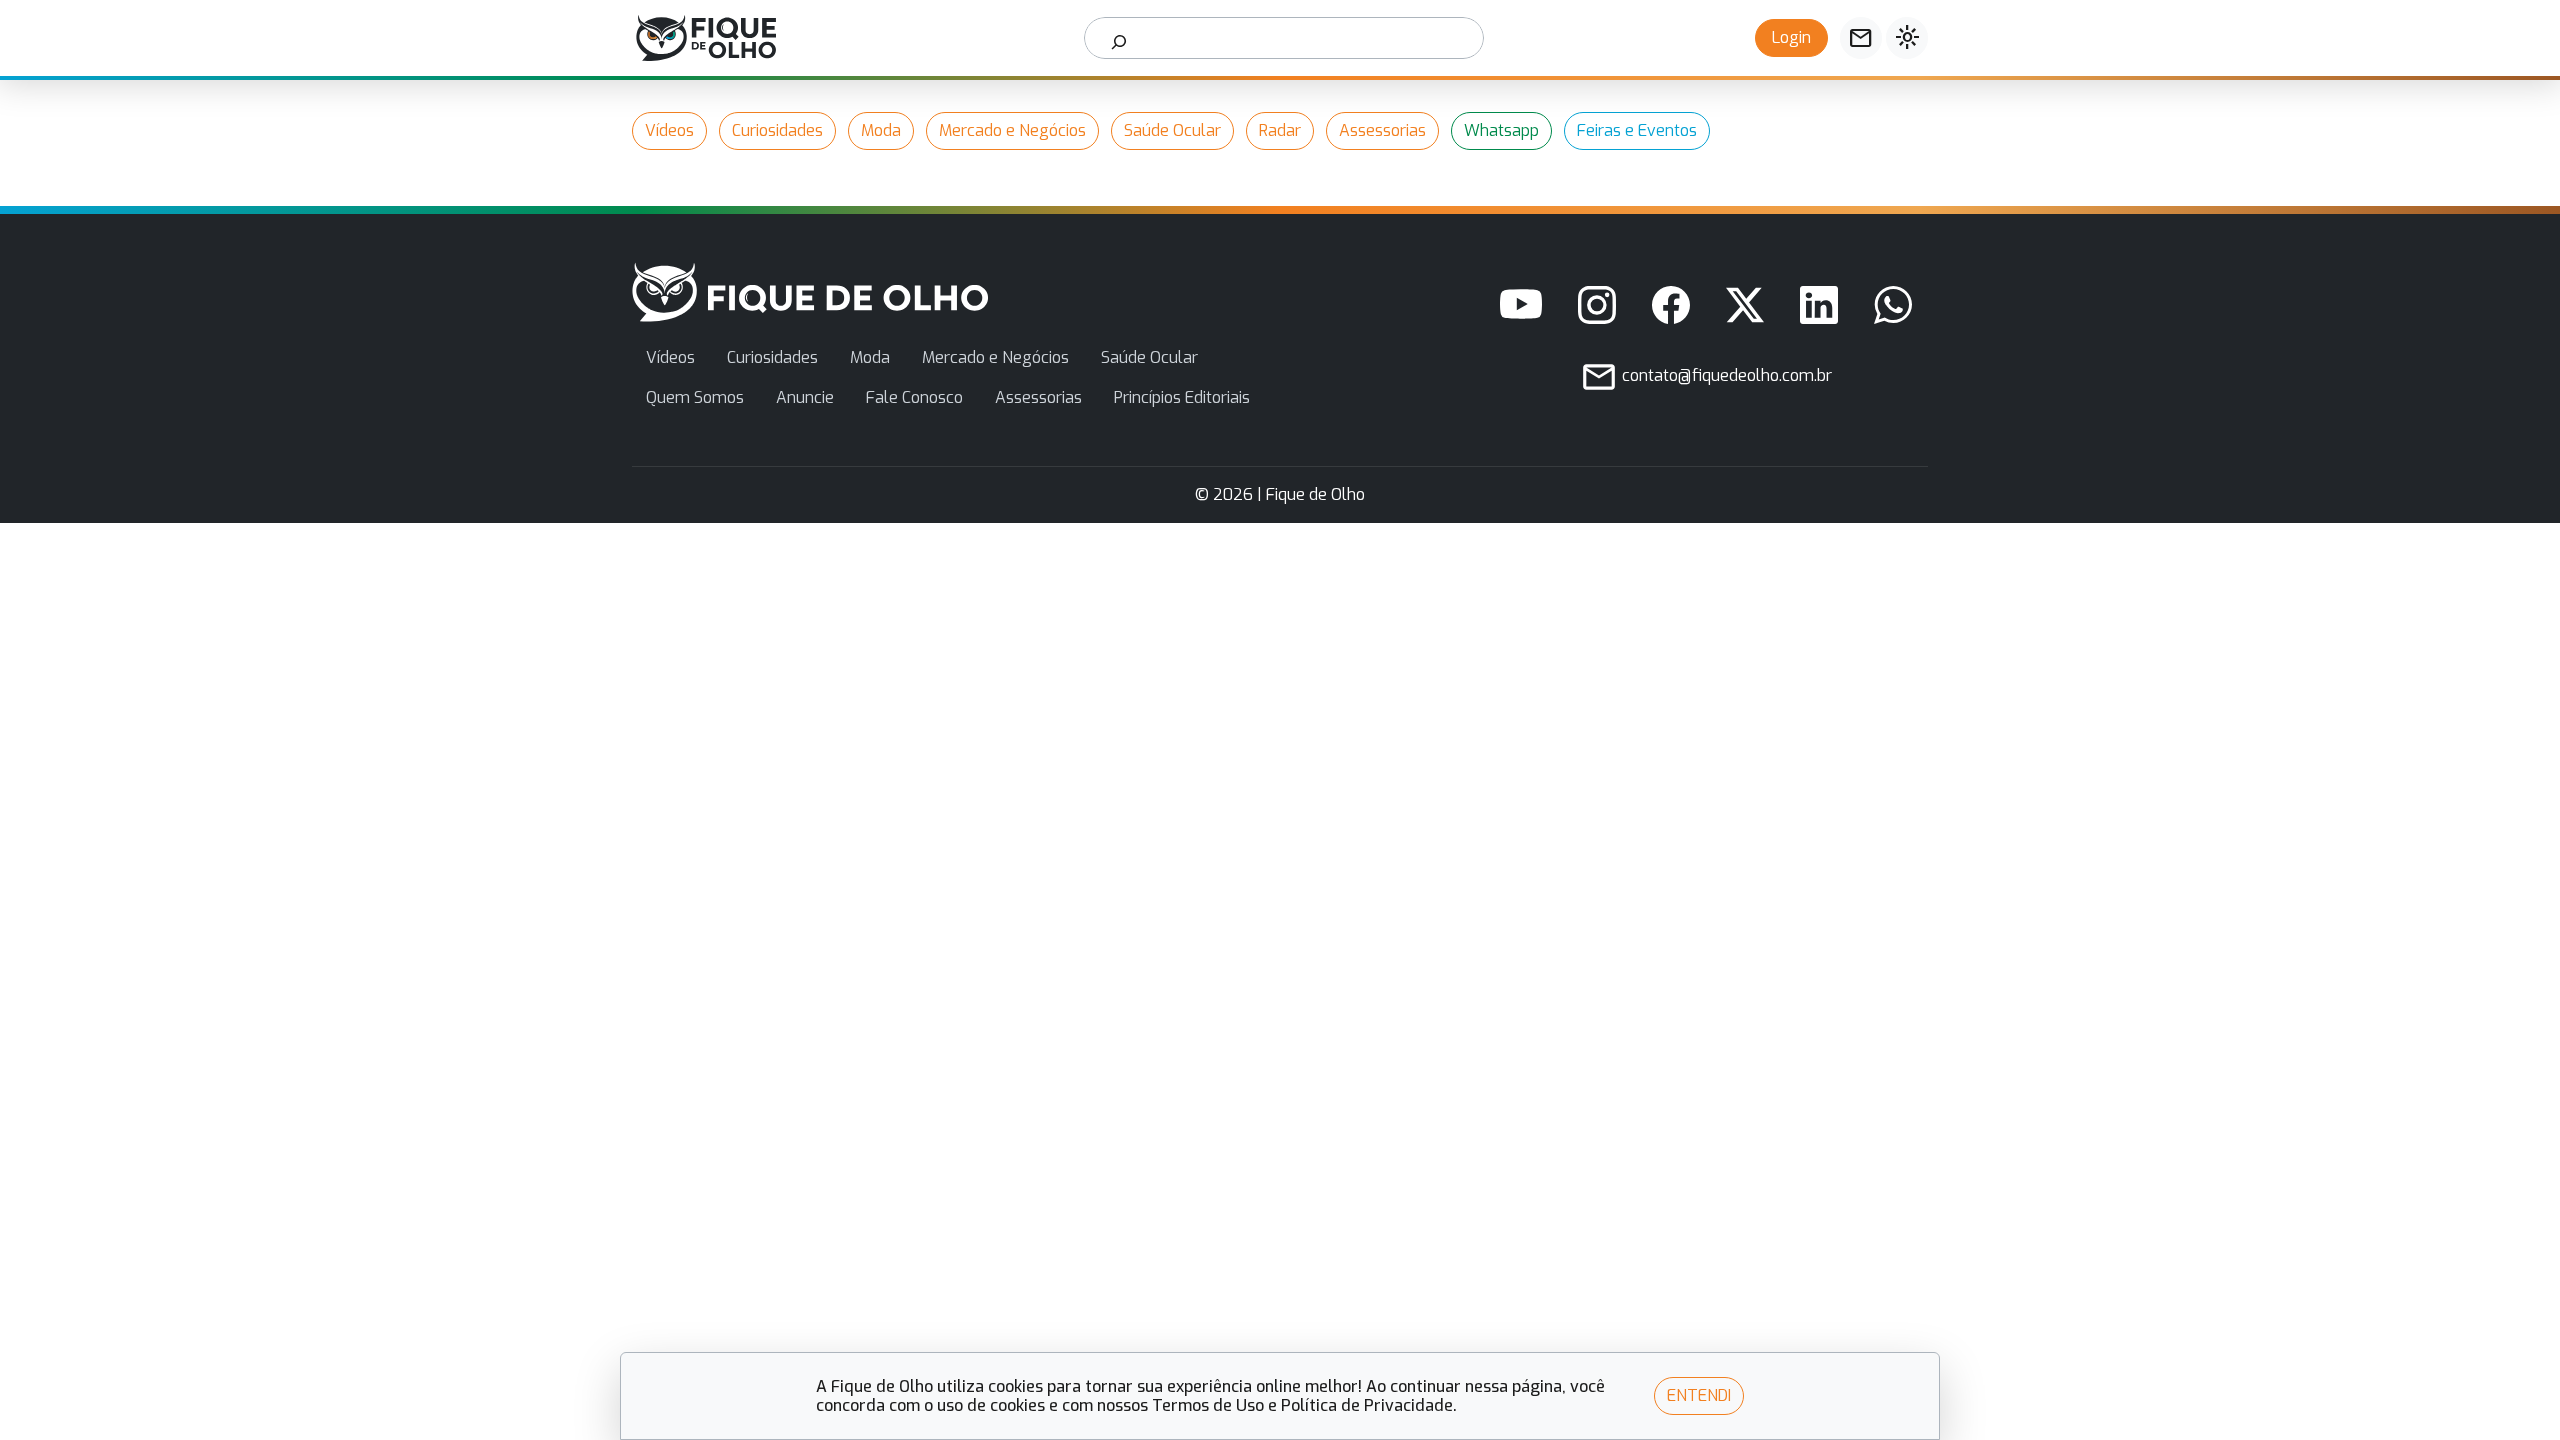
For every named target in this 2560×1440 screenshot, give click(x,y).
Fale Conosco (914, 397)
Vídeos (669, 130)
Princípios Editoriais (1182, 397)
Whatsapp (1501, 130)
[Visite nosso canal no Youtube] (1521, 305)
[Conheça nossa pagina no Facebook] (1671, 305)
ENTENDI (1699, 1395)
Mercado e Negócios (1012, 130)
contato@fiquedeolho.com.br (1725, 375)
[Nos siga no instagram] (1597, 305)
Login (1791, 37)
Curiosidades (777, 130)
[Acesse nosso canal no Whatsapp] (1893, 305)
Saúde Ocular (1172, 130)
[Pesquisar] (1119, 38)
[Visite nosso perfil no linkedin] (1819, 305)
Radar (1280, 130)
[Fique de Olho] (706, 38)
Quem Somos (695, 397)
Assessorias (1382, 130)
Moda (881, 130)
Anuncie (805, 397)
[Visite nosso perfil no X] (1745, 305)
